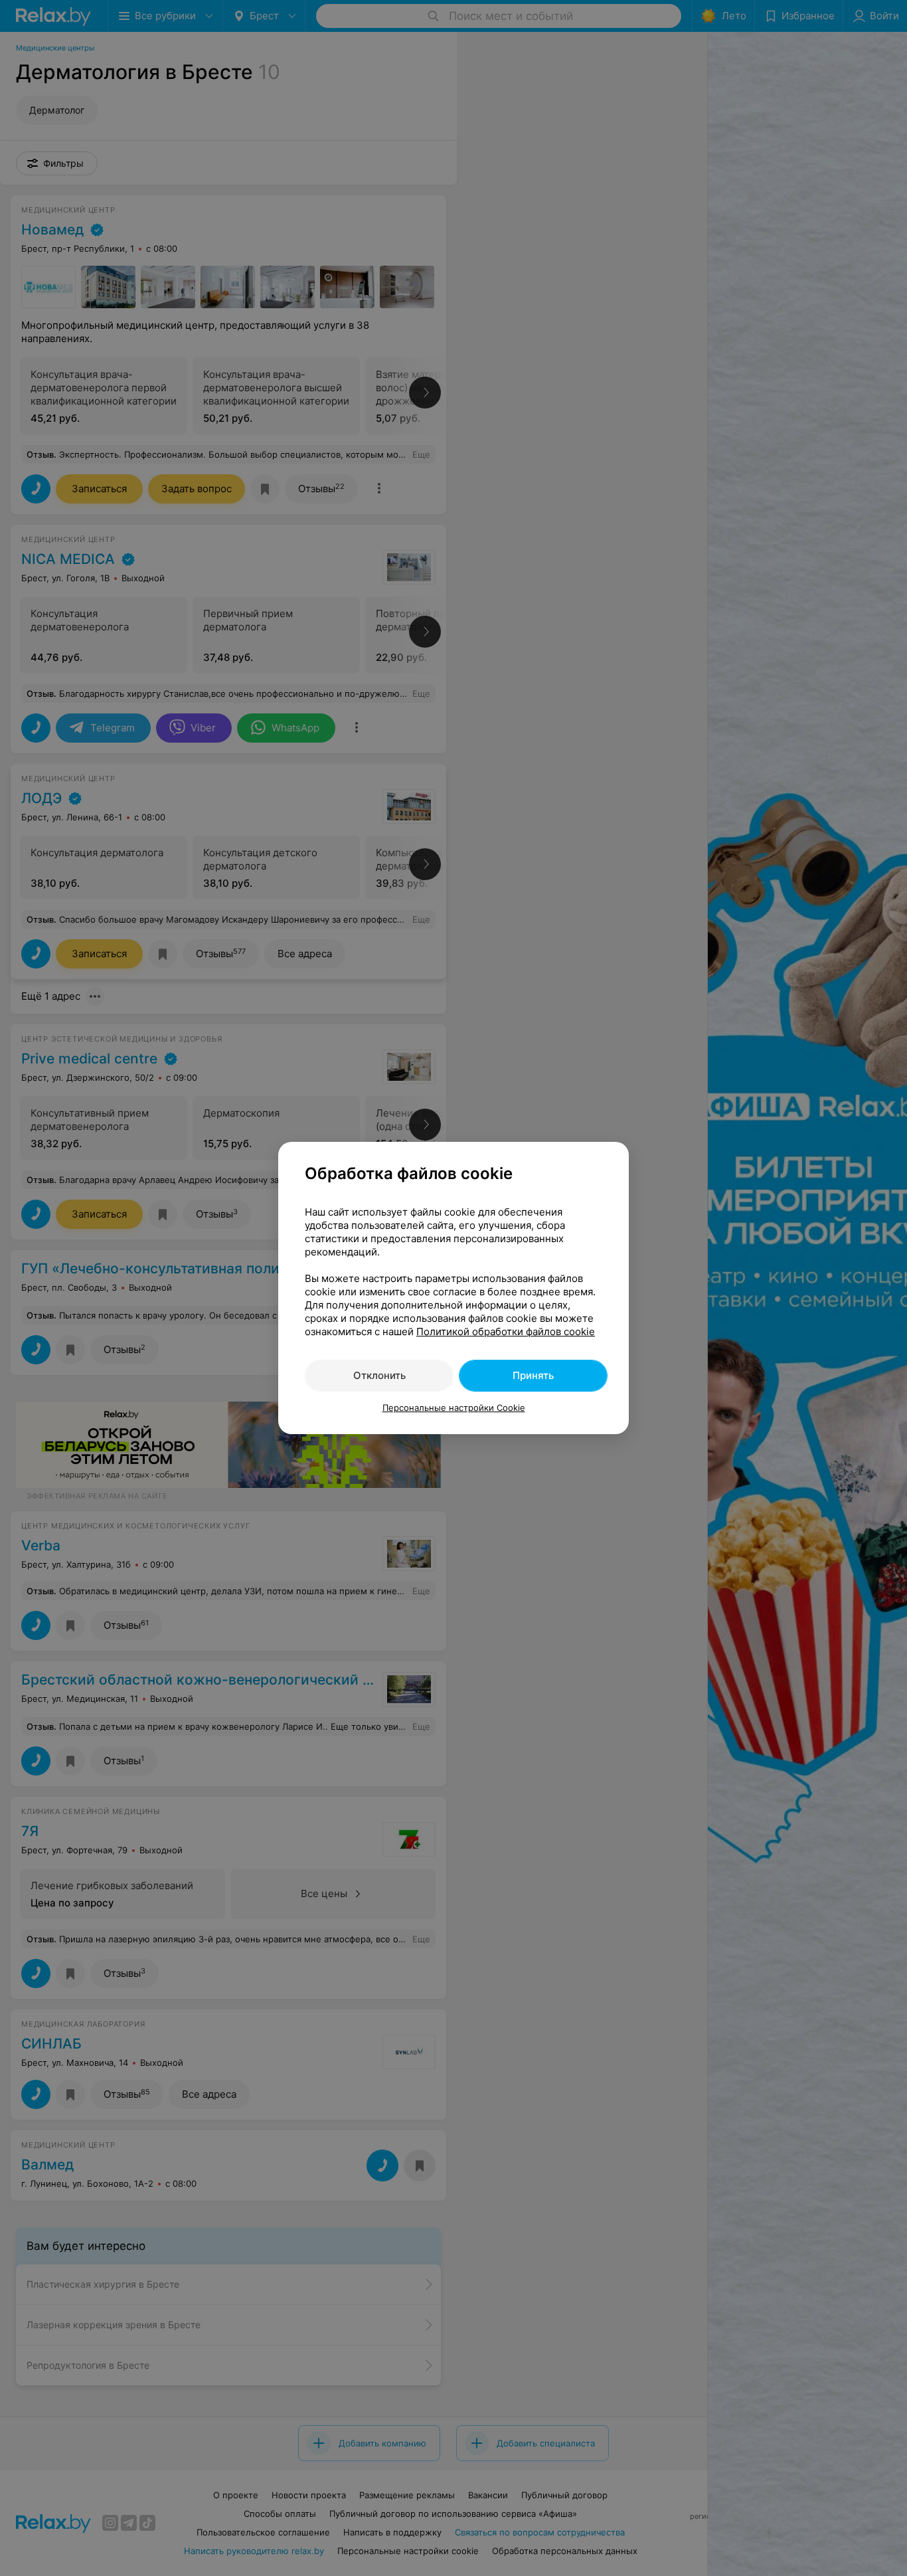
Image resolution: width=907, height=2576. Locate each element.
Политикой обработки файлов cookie (506, 1332)
